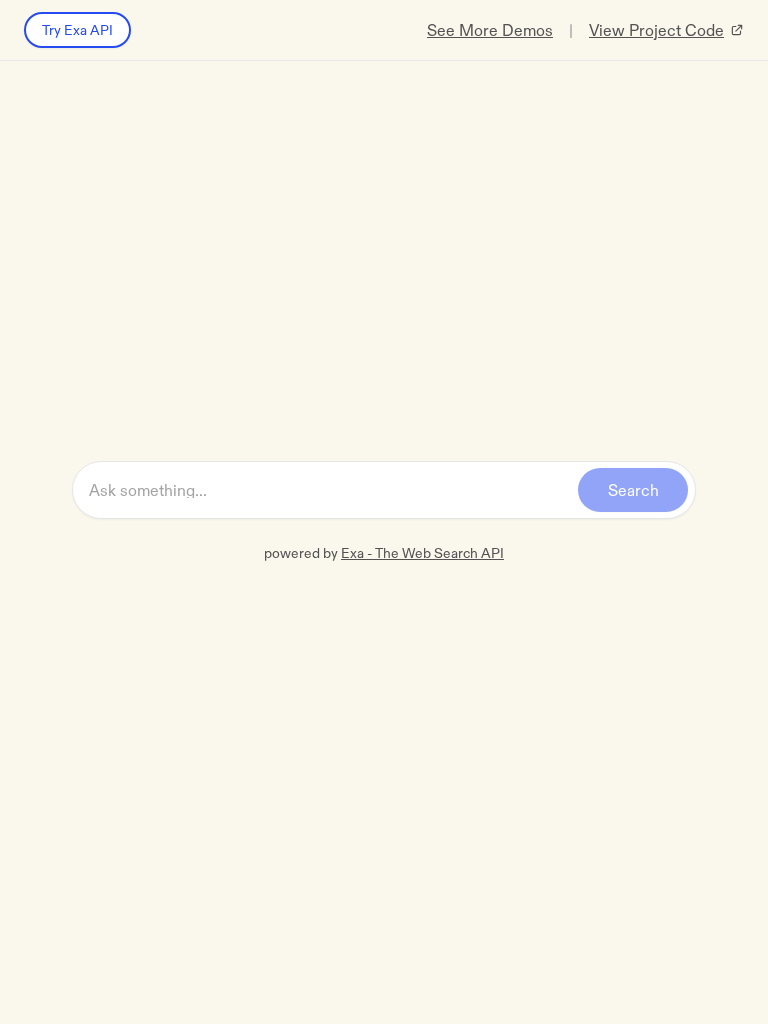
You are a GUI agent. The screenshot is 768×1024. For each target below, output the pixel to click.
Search (633, 490)
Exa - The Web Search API (422, 553)
